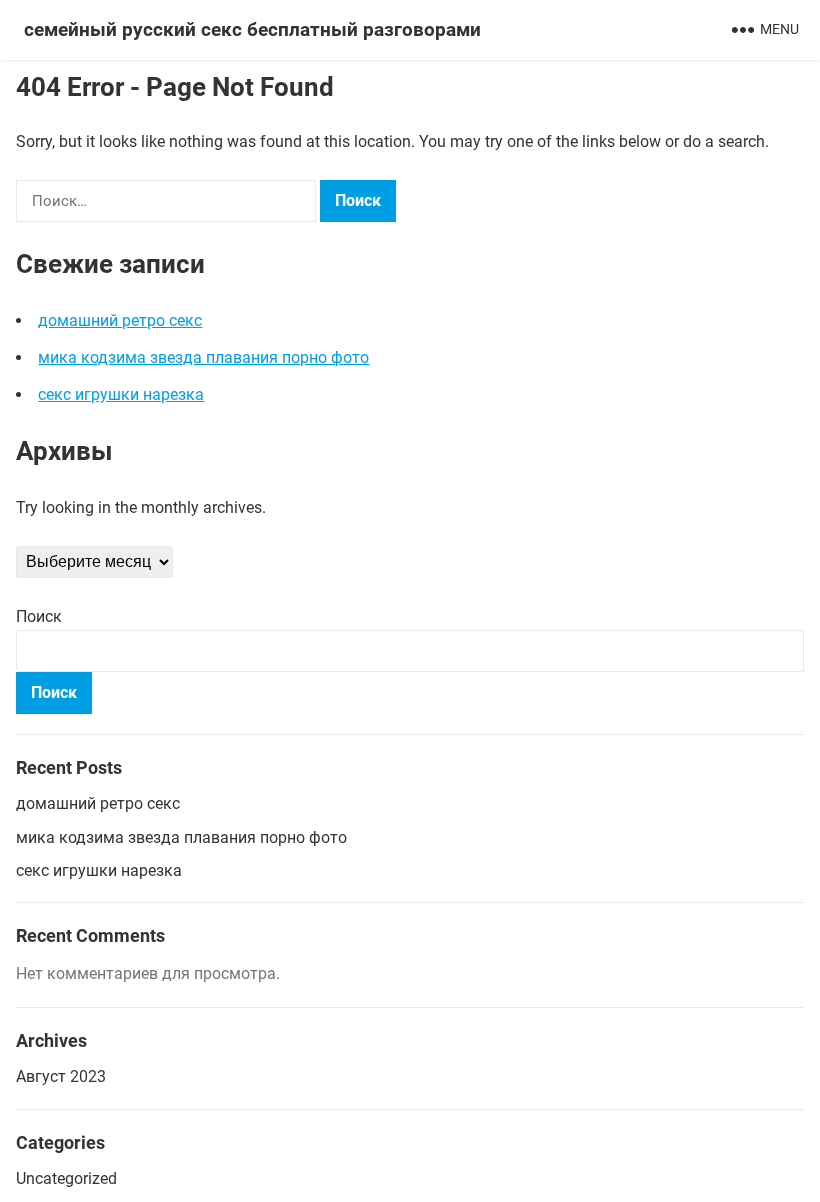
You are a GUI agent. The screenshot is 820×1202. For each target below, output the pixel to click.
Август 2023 (61, 1076)
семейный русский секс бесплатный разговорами (252, 29)
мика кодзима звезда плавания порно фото (203, 357)
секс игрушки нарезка (121, 394)
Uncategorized (66, 1178)
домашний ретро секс (120, 320)
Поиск (39, 616)
